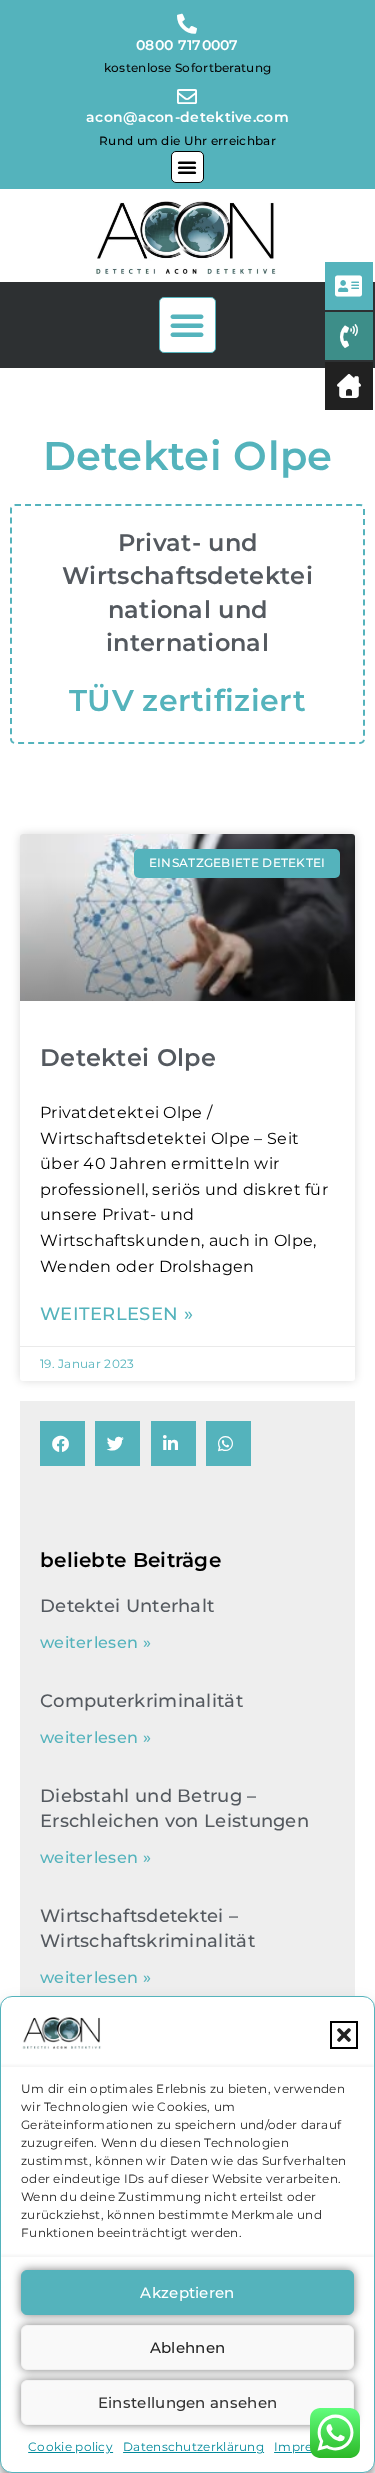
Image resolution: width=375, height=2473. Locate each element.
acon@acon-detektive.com (187, 117)
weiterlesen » (116, 1314)
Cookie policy (70, 2446)
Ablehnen (187, 2347)
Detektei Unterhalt (127, 1606)
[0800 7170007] (188, 19)
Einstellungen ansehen (187, 2402)
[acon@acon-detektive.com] (188, 93)
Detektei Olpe (128, 1057)
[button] (344, 2035)
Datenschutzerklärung (193, 2446)
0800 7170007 (187, 45)
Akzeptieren (187, 2292)
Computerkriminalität (141, 1701)
